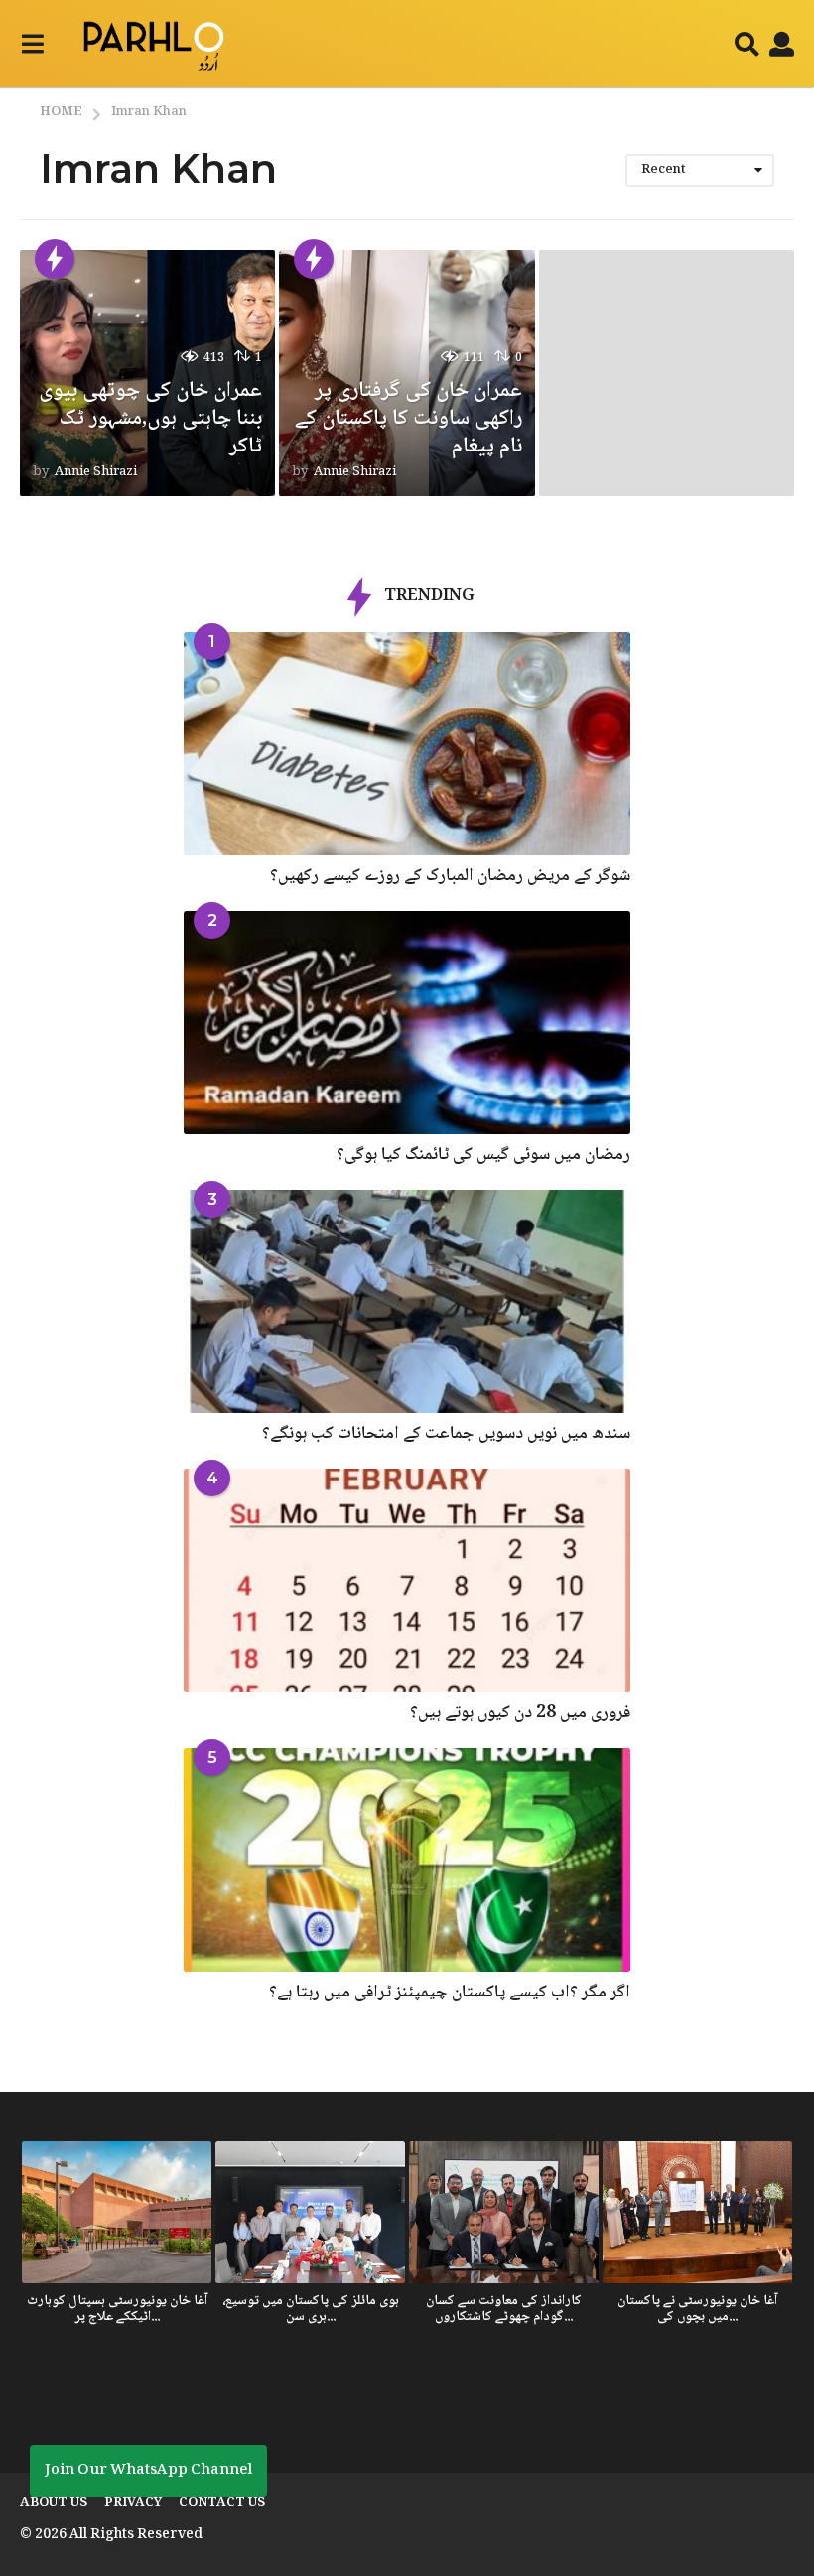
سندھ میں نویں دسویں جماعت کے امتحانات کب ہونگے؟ (446, 1434)
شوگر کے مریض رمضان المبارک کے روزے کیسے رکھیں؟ (450, 876)
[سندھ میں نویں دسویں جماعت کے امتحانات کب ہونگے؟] (407, 1301)
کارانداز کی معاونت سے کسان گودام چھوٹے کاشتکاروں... (504, 2309)
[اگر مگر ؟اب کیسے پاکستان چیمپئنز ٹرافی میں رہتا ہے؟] (407, 1860)
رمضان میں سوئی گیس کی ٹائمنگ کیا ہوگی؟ (483, 1155)
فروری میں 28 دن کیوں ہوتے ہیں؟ (520, 1713)
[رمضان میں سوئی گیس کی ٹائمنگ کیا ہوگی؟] (407, 1023)
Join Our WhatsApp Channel (148, 2471)
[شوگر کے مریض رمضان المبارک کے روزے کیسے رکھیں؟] (407, 744)
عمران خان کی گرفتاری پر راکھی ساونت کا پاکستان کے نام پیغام (408, 419)
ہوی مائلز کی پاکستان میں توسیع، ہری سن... (311, 2309)
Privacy (133, 2503)
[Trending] (55, 259)
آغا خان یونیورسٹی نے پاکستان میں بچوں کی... (697, 2309)
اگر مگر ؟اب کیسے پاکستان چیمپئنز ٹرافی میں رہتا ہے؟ (450, 1993)
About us (54, 2503)
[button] (32, 44)
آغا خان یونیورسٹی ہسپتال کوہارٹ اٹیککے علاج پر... (117, 2309)
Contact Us (222, 2503)
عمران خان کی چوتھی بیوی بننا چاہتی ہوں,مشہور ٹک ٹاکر (150, 419)
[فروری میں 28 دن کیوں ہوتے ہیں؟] (407, 1580)
